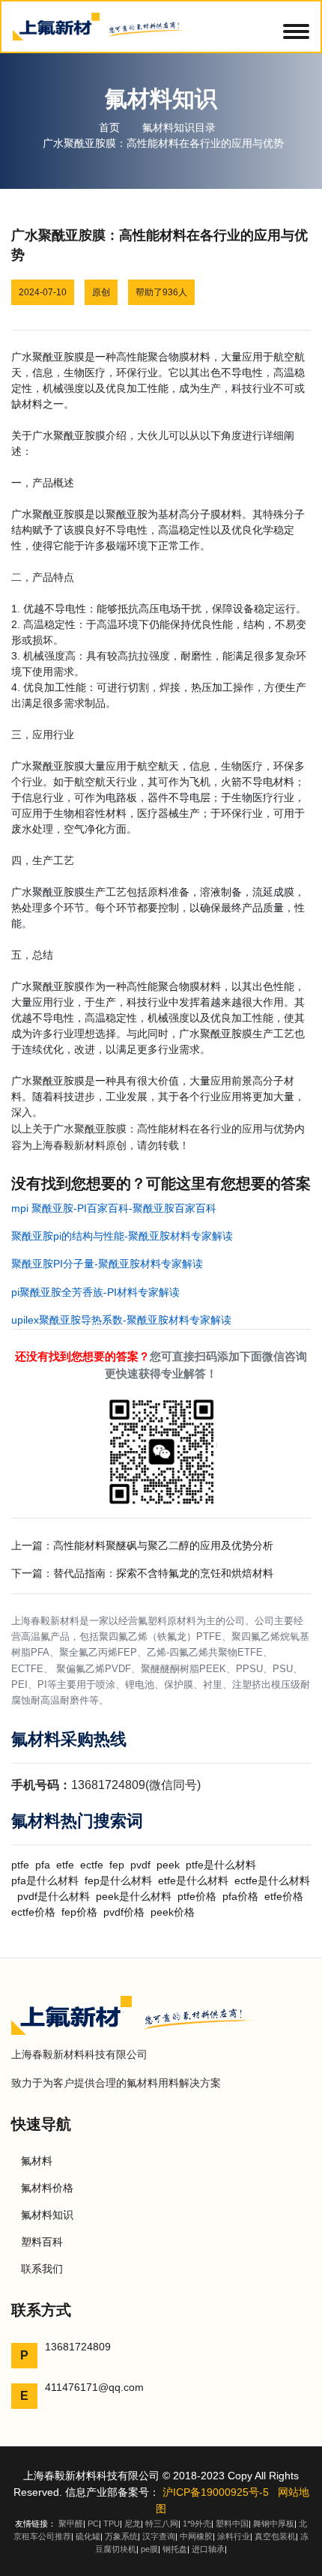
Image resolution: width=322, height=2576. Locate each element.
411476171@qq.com (94, 2387)
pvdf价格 (124, 1912)
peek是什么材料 (134, 1896)
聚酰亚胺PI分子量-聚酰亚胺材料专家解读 (107, 1264)
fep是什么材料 (118, 1880)
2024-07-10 (43, 292)
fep (117, 1865)
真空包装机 (275, 2536)
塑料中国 (232, 2524)
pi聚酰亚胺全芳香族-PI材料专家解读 (95, 1292)
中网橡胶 (196, 2536)
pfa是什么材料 (45, 1880)
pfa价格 (240, 1896)
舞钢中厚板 (274, 2524)
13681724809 (78, 2347)
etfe (65, 1865)
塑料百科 (42, 2242)
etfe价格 (284, 1896)
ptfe (20, 1865)
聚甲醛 (71, 2524)
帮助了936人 (161, 292)
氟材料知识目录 (179, 127)
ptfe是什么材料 (221, 1865)
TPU (112, 2524)
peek (168, 1865)
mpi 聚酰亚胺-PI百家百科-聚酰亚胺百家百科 (114, 1208)
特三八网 (162, 2524)
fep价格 (79, 1912)
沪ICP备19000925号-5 (216, 2492)
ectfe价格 (33, 1912)
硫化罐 (88, 2536)
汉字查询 (159, 2536)
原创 (101, 292)
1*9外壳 (197, 2524)
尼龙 (133, 2524)
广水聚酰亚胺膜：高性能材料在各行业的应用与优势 (163, 143)
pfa (43, 1865)
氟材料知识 (47, 2215)
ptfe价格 (197, 1896)
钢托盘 (175, 2549)
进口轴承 (208, 2549)
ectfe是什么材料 (272, 1880)
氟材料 (37, 2161)
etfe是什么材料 (193, 1880)
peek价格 (173, 1912)
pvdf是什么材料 (54, 1896)
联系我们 (42, 2269)
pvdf (140, 1865)
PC (93, 2524)
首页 (109, 127)
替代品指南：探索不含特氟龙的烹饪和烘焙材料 (163, 1573)
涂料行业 (234, 2536)
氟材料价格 (47, 2188)
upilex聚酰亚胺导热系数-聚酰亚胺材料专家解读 (121, 1320)
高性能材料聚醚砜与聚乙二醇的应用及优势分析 (163, 1545)
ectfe (92, 1865)
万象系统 (121, 2536)
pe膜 (149, 2549)
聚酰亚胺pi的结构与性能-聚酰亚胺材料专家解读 (122, 1236)
